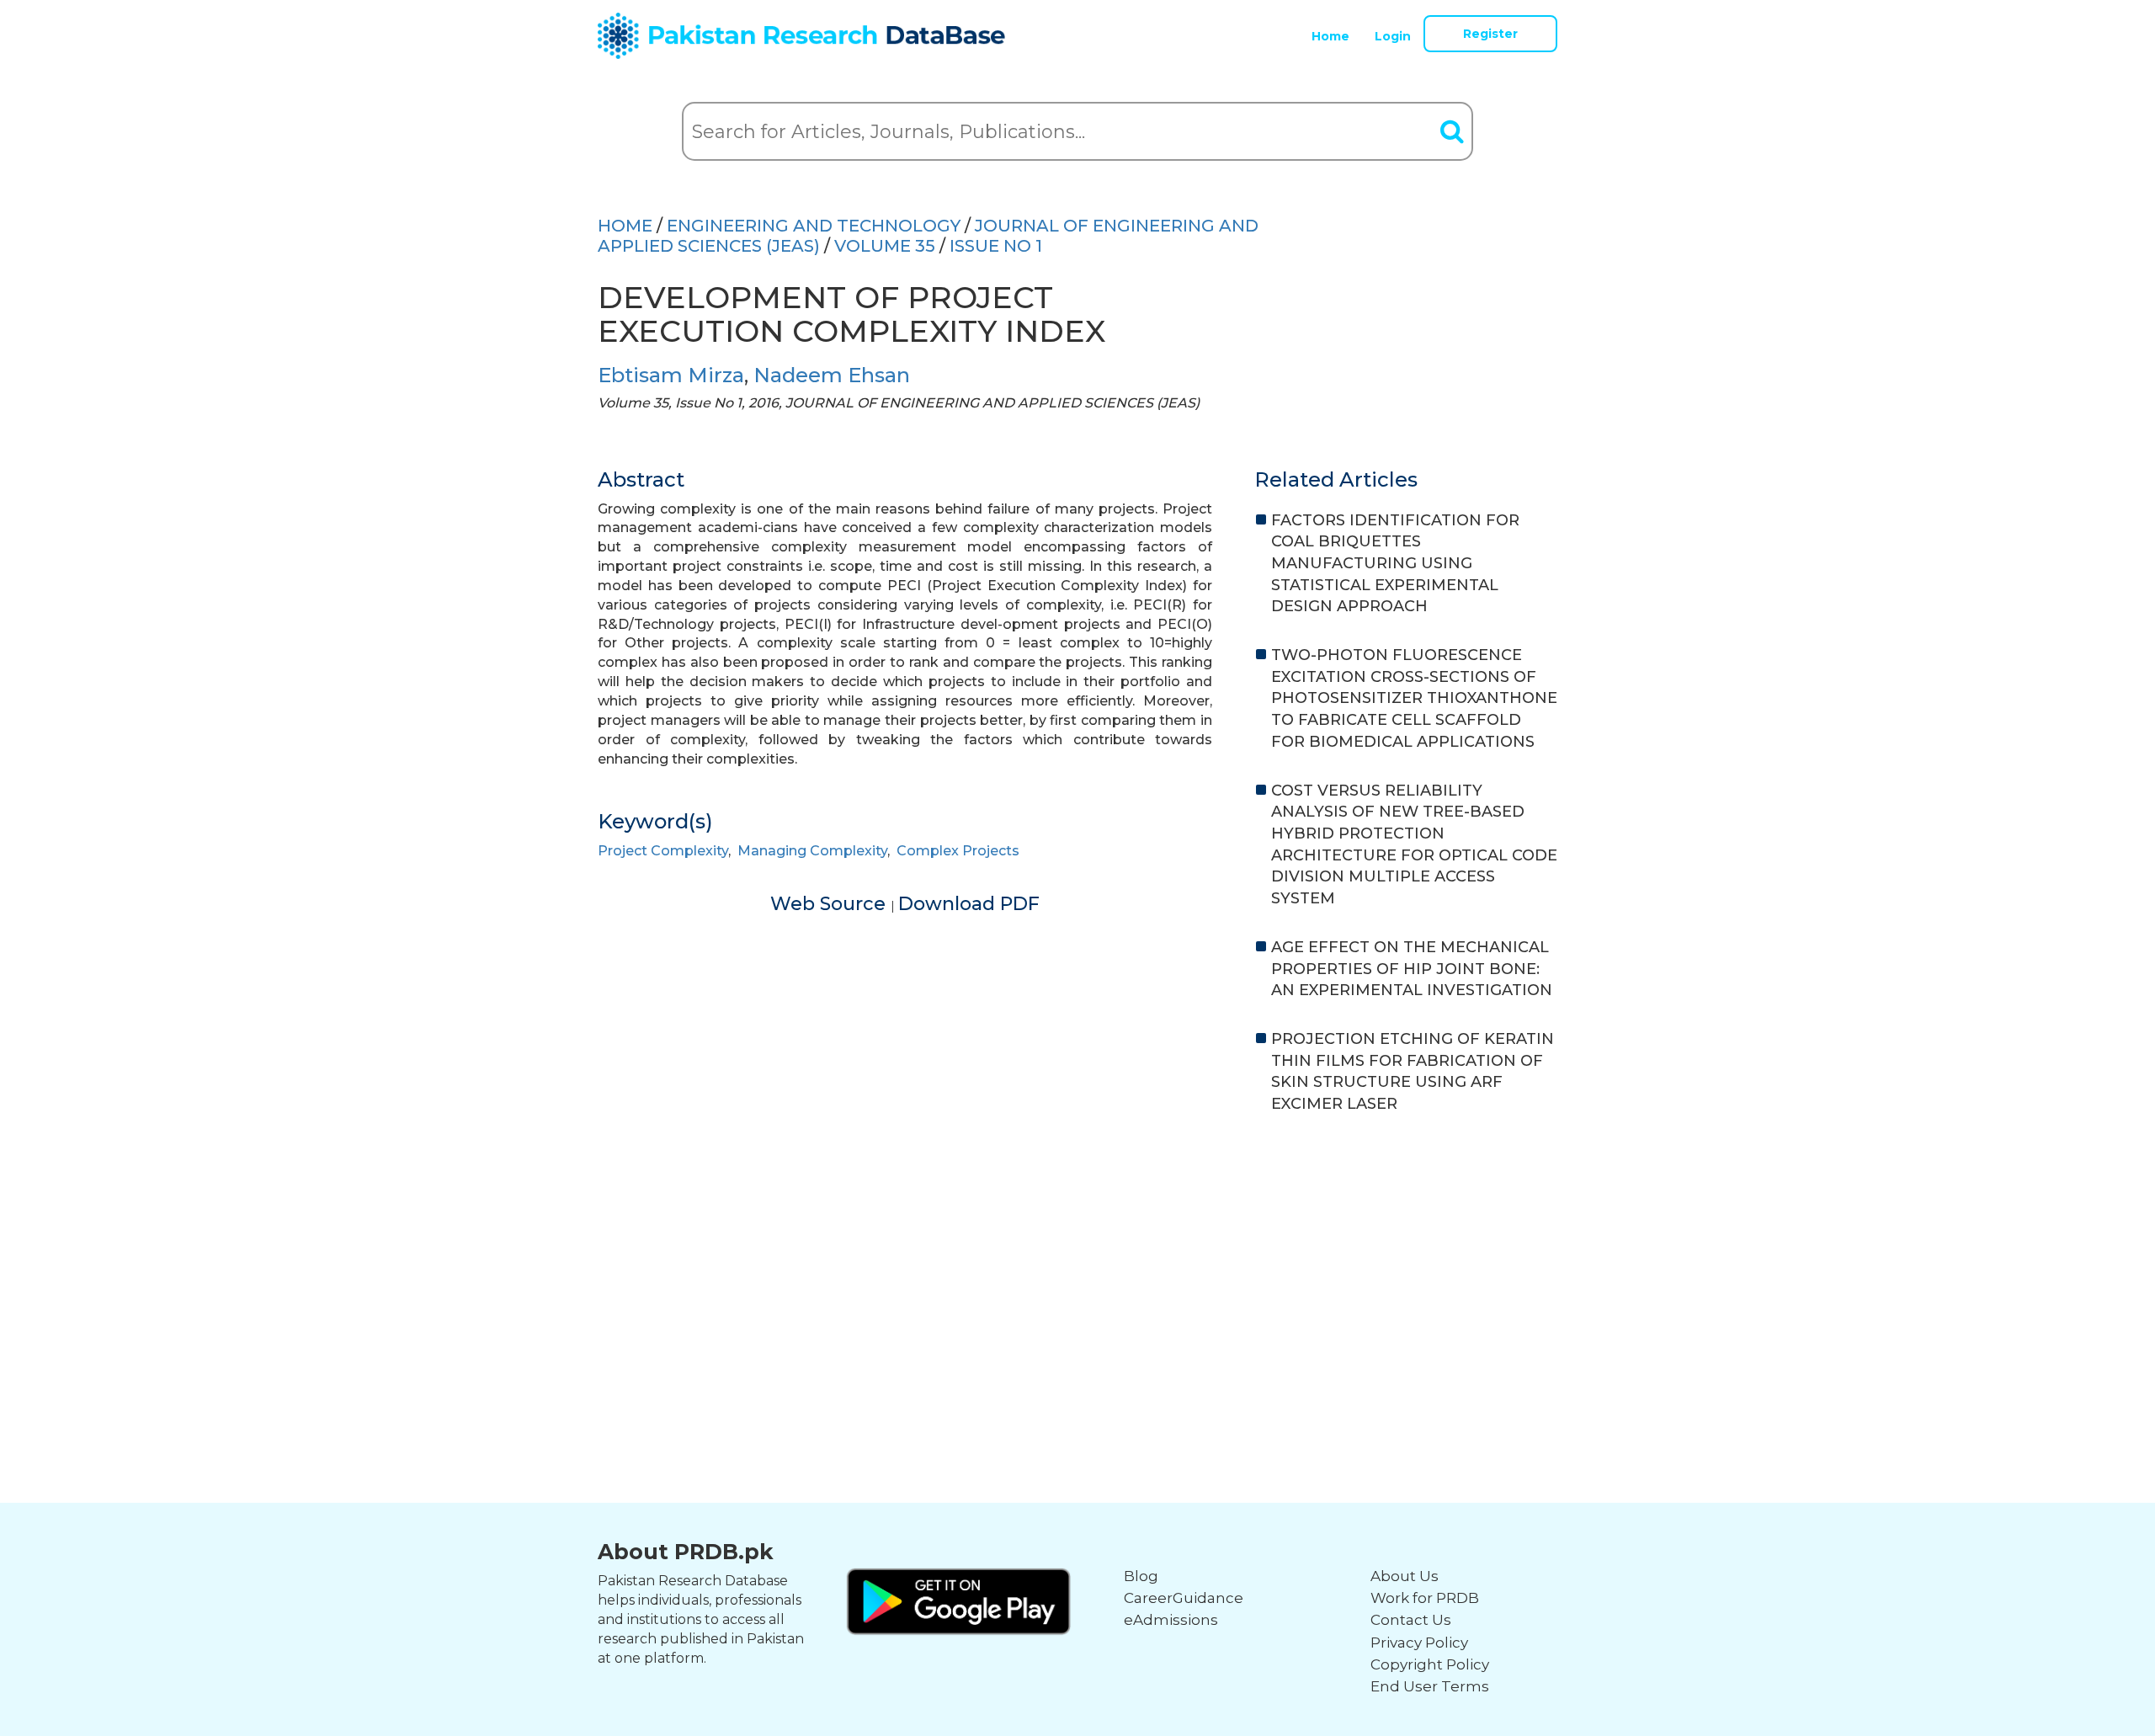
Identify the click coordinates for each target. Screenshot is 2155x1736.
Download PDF (969, 904)
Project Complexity (663, 851)
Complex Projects (958, 851)
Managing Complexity (812, 851)
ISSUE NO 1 (996, 246)
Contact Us (1411, 1620)
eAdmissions (1171, 1620)
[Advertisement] (1077, 1259)
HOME (625, 226)
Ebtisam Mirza (671, 375)
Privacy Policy (1419, 1643)
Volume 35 (885, 246)
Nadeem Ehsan (832, 375)
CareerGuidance (1184, 1598)
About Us (1405, 1576)
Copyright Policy (1430, 1664)
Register (1490, 34)
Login (1393, 36)
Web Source (830, 904)
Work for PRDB (1425, 1598)
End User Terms (1430, 1686)
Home (1330, 36)
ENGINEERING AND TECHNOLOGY (814, 226)
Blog (1141, 1576)
